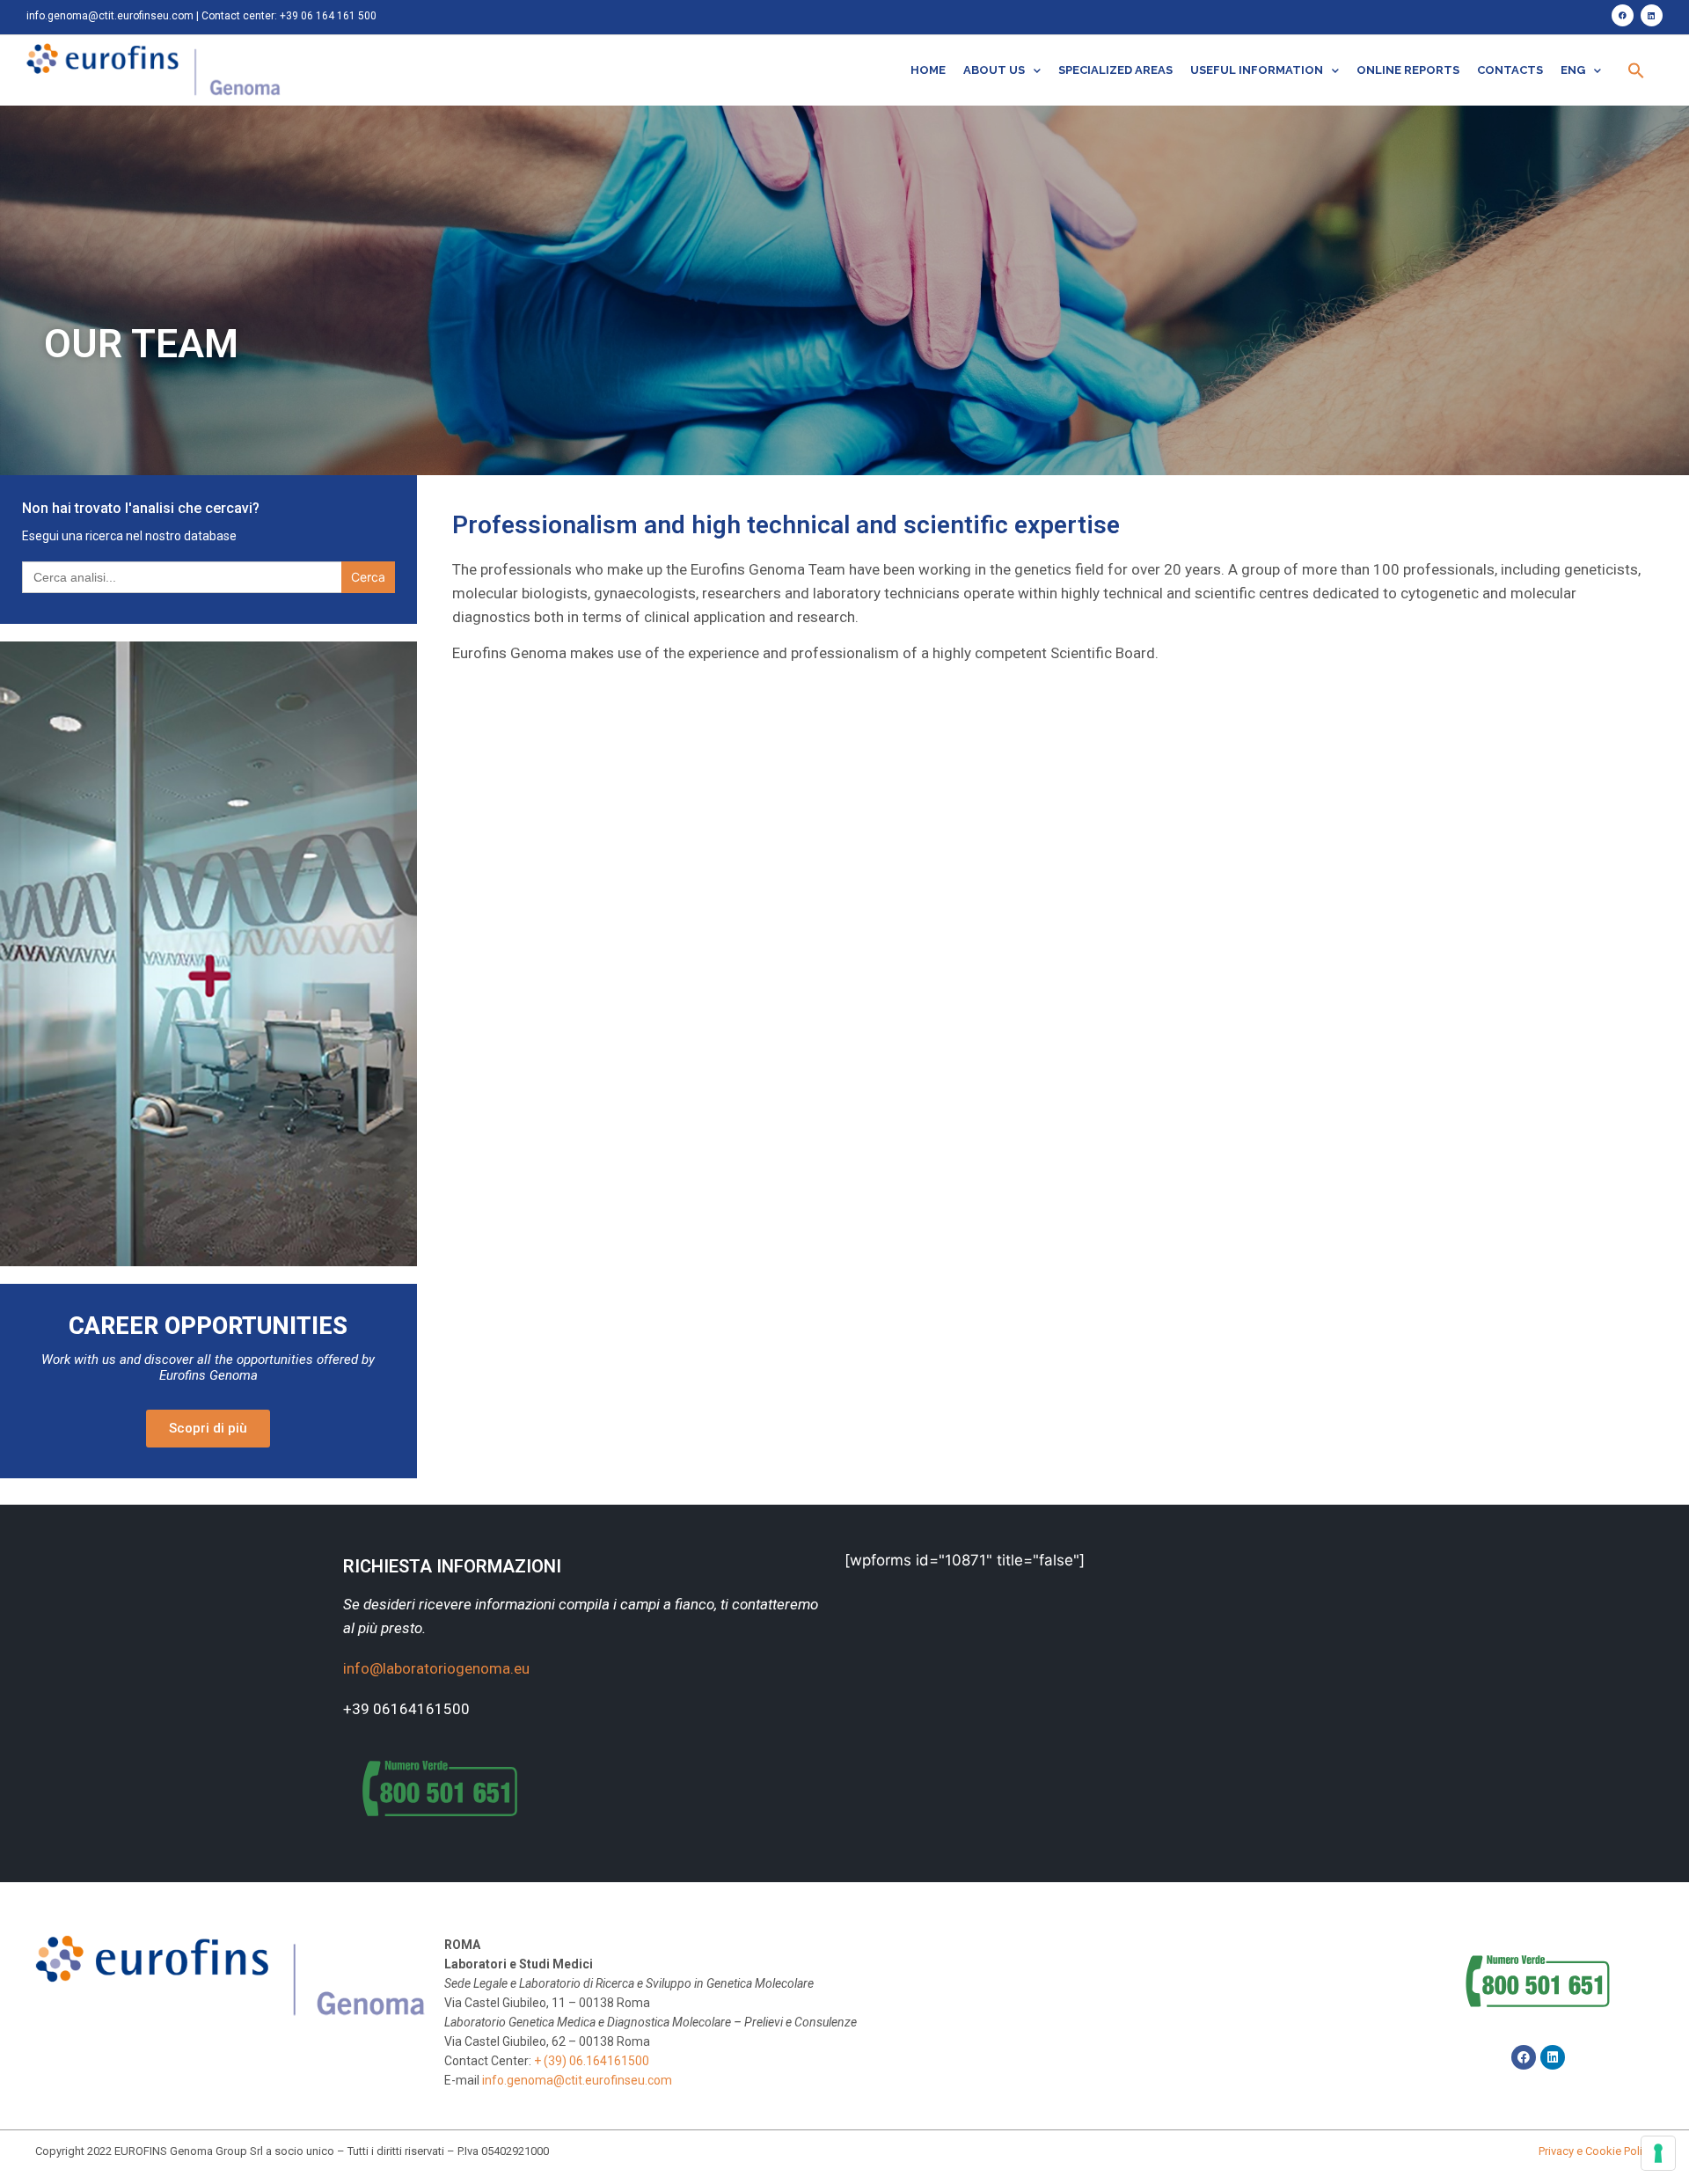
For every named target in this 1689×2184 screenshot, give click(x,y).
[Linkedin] (1652, 15)
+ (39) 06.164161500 (592, 2061)
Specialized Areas (1115, 70)
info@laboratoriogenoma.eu (436, 1668)
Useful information (1257, 70)
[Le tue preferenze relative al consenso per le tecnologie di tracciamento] (1658, 2153)
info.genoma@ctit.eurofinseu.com (110, 16)
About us (994, 70)
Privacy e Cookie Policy (1596, 2151)
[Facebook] (1623, 15)
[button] (1636, 70)
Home (928, 70)
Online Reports (1408, 70)
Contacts (1510, 70)
